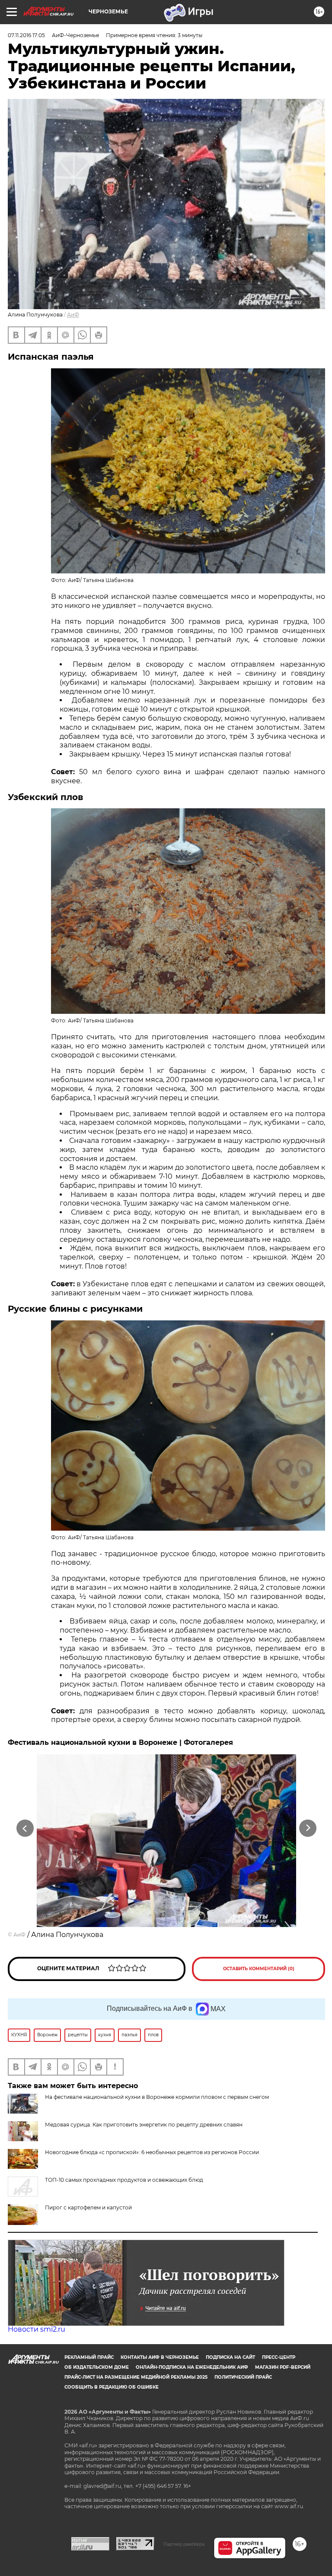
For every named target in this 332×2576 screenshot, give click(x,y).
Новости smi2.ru (37, 2329)
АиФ (73, 315)
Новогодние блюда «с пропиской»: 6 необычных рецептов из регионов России (152, 2152)
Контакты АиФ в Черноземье (160, 2357)
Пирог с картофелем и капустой (88, 2207)
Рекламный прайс (89, 2357)
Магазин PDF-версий (283, 2367)
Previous (25, 1828)
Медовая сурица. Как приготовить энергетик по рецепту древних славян (144, 2125)
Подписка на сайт (230, 2357)
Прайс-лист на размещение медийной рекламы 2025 (136, 2377)
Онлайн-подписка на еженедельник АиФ (192, 2367)
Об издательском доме (97, 2367)
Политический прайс (243, 2377)
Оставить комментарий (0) (259, 1969)
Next (308, 1828)
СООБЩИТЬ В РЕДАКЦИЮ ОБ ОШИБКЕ (112, 2387)
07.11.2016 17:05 (26, 35)
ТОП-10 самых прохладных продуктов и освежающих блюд (124, 2180)
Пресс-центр (279, 2357)
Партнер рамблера (184, 2544)
